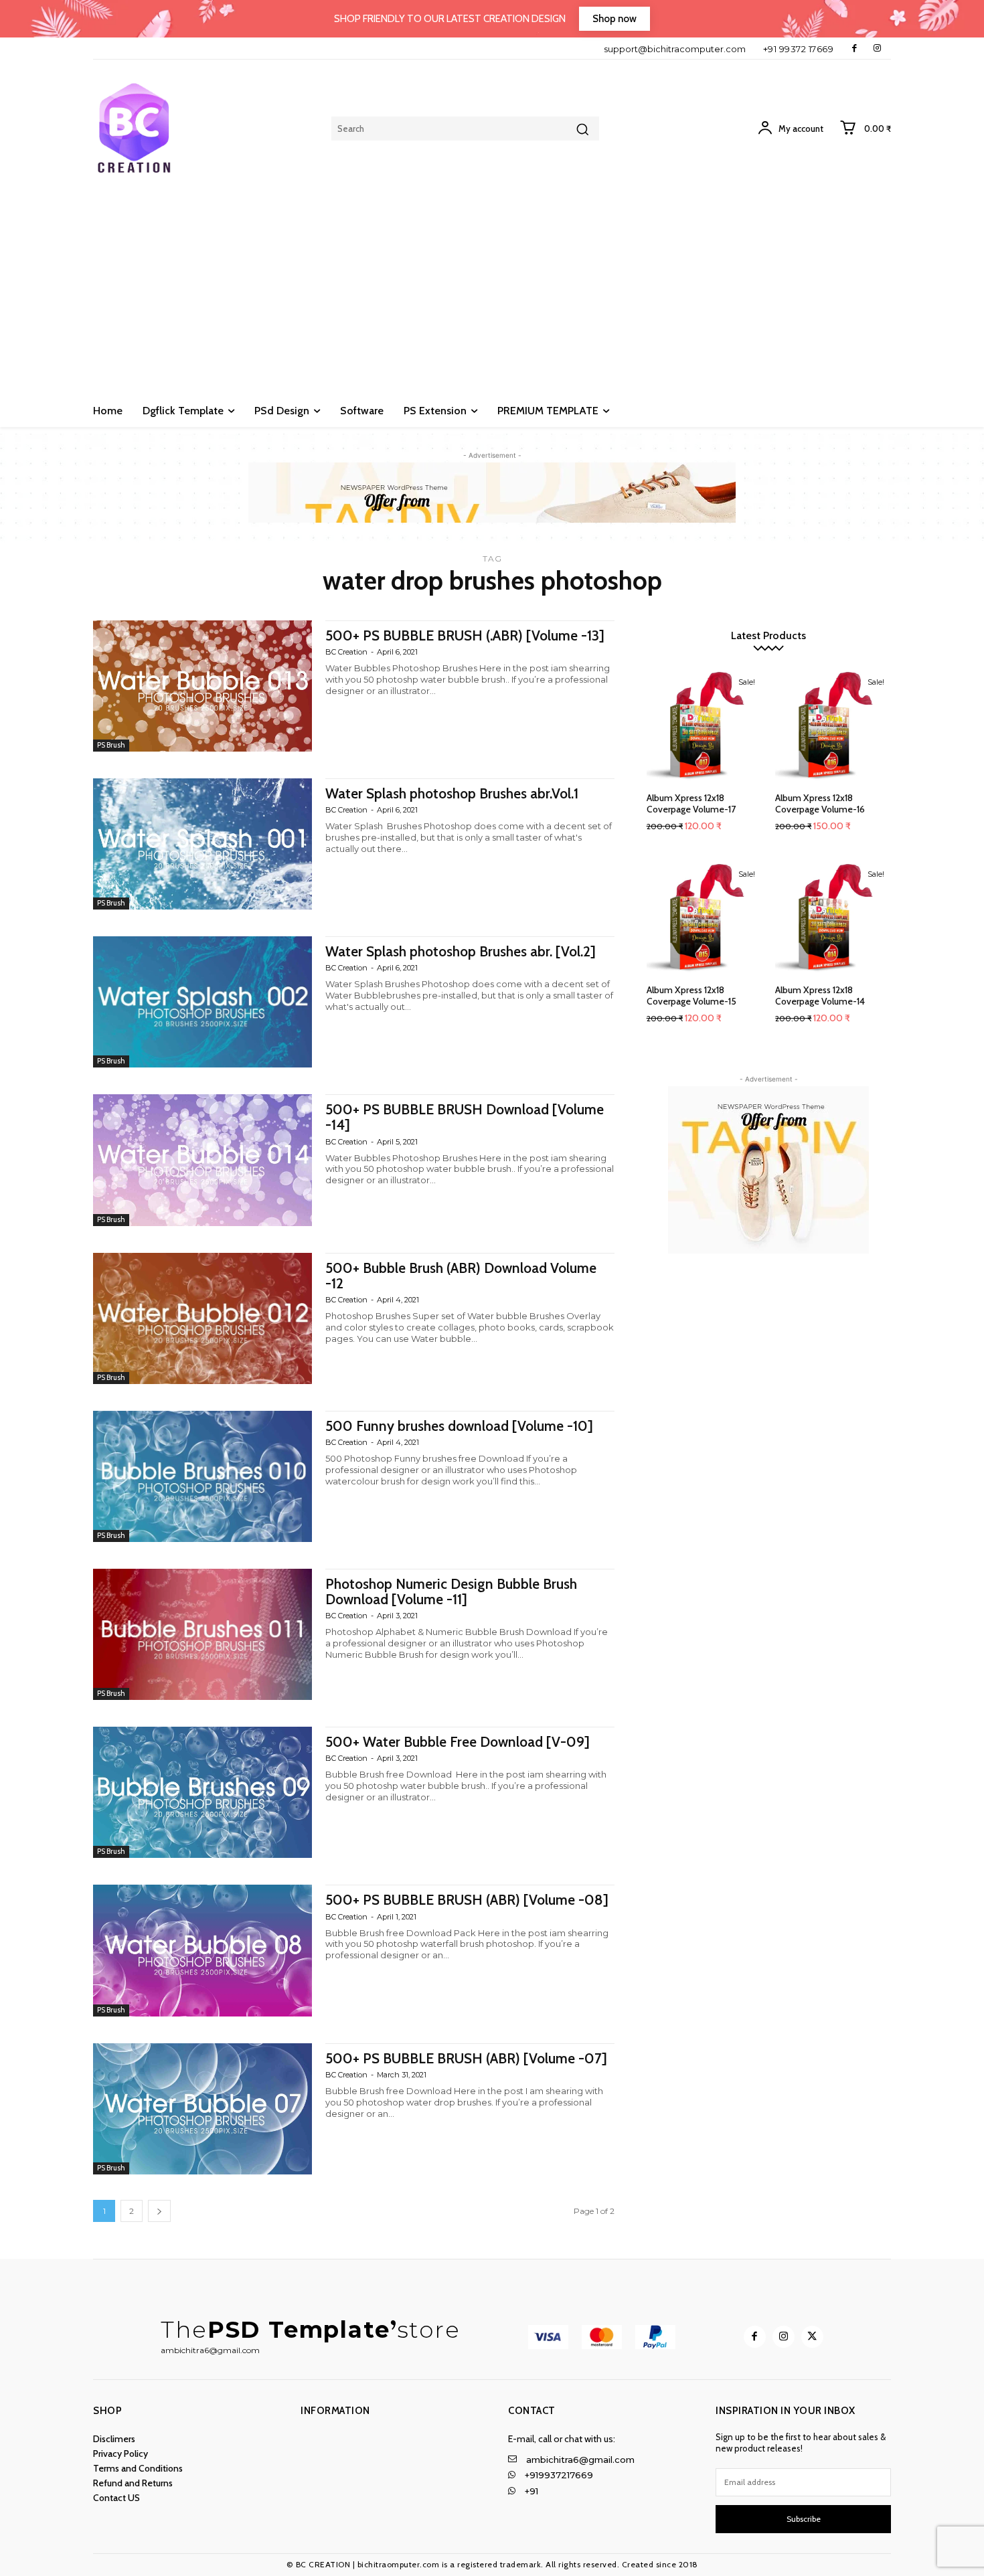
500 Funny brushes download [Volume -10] (459, 1426)
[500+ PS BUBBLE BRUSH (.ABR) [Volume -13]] (202, 686)
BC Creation (346, 652)
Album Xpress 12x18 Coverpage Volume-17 (691, 803)
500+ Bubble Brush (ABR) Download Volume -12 (461, 1276)
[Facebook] (854, 49)
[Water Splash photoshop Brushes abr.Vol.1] (202, 844)
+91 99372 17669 (799, 49)
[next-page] (159, 2211)
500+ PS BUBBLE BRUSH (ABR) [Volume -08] (467, 1900)
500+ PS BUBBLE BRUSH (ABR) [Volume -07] (466, 2058)
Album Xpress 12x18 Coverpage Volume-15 (691, 996)
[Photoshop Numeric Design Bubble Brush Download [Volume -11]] (202, 1634)
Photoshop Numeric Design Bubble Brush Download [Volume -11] (451, 1592)
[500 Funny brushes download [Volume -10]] (202, 1476)
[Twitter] (812, 2337)
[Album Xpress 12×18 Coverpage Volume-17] (705, 726)
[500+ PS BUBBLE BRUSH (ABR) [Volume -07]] (202, 2109)
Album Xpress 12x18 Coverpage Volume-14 (820, 996)
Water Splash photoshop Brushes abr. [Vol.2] (461, 951)
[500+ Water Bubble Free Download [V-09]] (202, 1792)
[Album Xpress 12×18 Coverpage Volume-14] (833, 918)
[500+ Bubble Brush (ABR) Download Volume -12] (202, 1318)
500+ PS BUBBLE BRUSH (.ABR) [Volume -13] (465, 635)
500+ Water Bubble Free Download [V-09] (458, 1742)
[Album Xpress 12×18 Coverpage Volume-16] (833, 726)
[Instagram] (877, 49)
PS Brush (111, 745)
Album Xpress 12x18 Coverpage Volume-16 (820, 803)
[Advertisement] (492, 294)
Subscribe (804, 2519)
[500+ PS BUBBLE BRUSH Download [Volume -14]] (202, 1160)
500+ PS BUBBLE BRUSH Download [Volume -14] (465, 1117)
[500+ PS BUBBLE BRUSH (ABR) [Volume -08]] (202, 1950)
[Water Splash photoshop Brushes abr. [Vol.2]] (202, 1002)
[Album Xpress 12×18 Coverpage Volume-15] (705, 918)
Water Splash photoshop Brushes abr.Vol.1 (452, 793)
